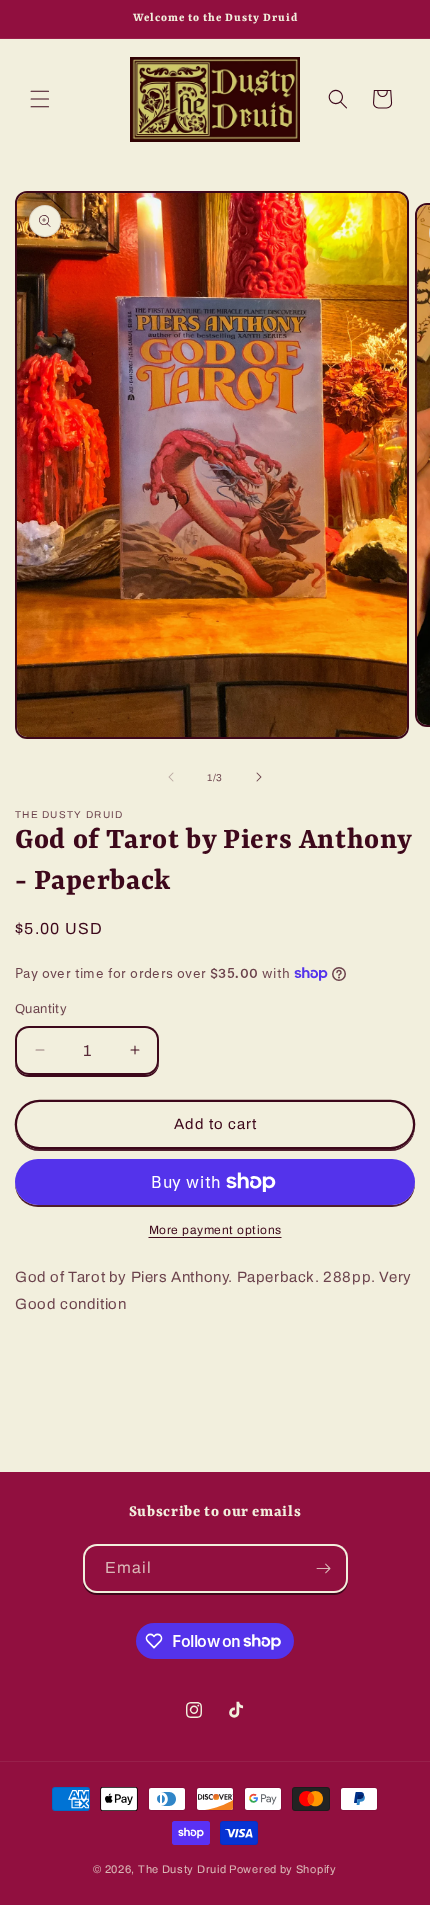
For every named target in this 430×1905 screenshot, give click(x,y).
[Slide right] (259, 777)
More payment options (215, 1230)
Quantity (41, 1009)
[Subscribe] (324, 1568)
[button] (40, 99)
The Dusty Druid (182, 1869)
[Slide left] (171, 777)
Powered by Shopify (283, 1869)
